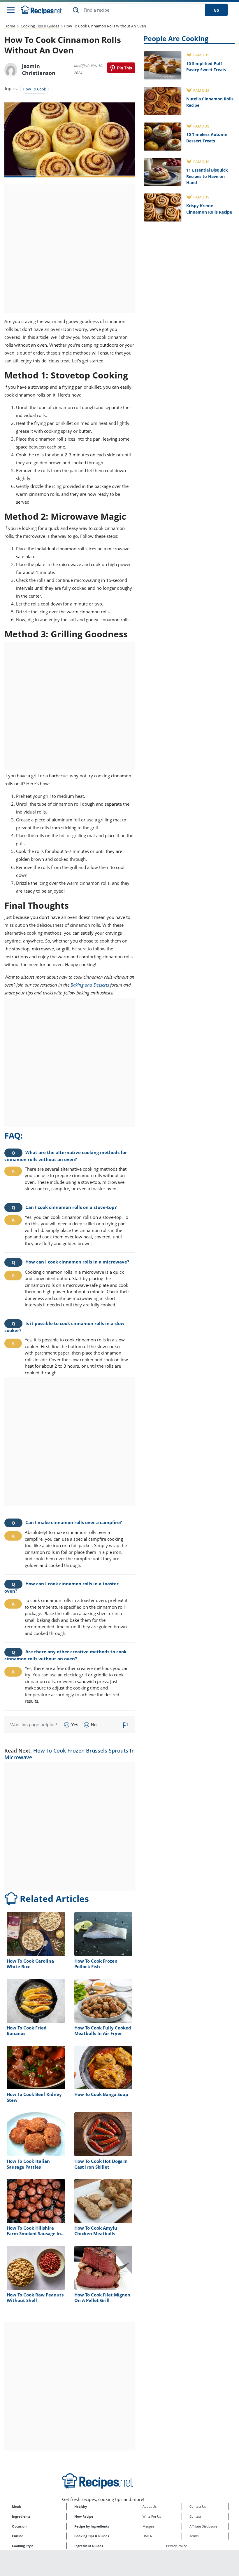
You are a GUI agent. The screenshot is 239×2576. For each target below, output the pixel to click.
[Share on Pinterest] (121, 68)
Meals (17, 2506)
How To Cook (34, 89)
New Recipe (84, 2516)
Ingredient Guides (89, 2546)
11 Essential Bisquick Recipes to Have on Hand (207, 176)
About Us (150, 2506)
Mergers (149, 2526)
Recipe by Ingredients (92, 2526)
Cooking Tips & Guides (40, 26)
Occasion (19, 2526)
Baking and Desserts (90, 985)
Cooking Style (23, 2546)
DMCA (147, 2536)
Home (10, 26)
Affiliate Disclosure (203, 2526)
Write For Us (152, 2516)
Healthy (81, 2506)
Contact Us (198, 2506)
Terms (194, 2536)
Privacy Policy (176, 2546)
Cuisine (18, 2536)
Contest (195, 2516)
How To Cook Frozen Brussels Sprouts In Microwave (70, 1754)
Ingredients (21, 2516)
